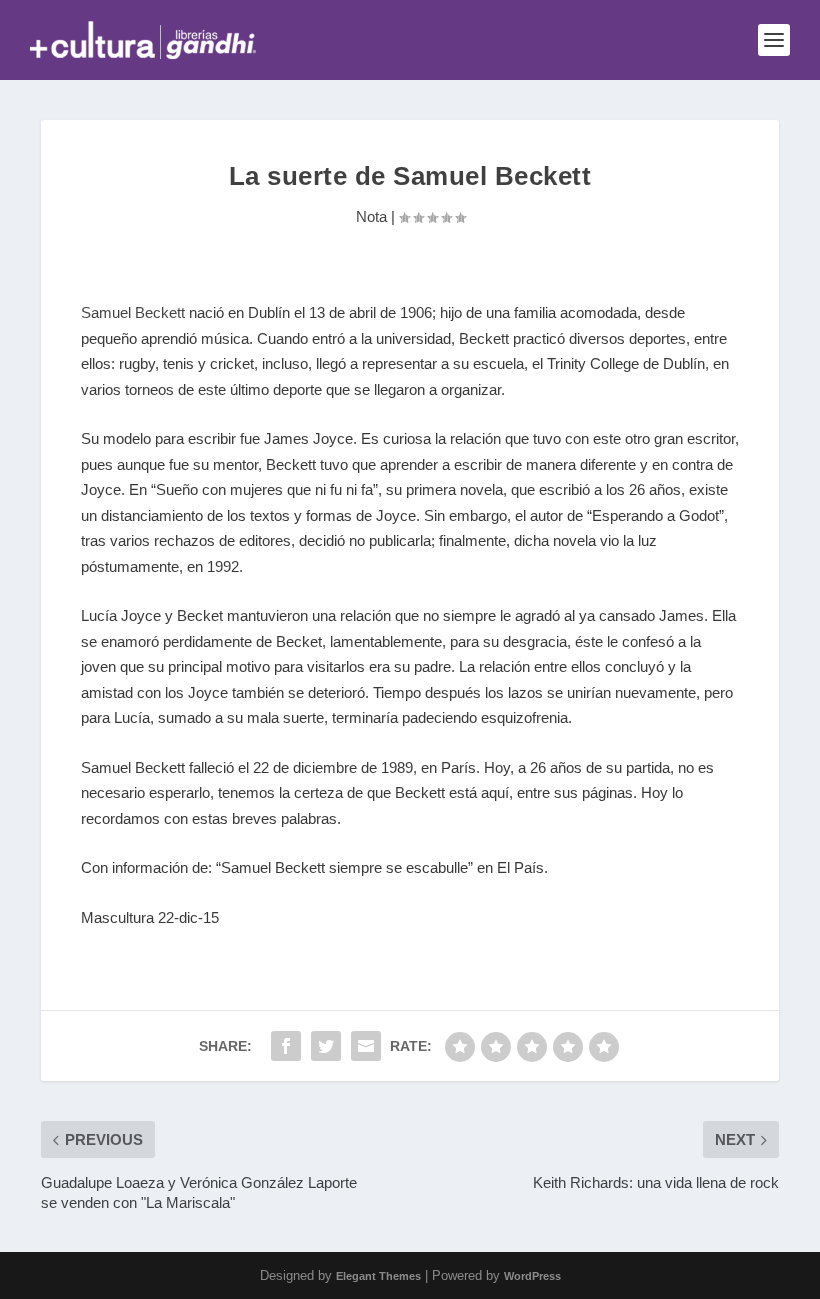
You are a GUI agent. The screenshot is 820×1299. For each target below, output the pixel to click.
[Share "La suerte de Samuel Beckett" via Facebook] (286, 1046)
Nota (371, 216)
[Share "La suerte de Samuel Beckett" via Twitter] (326, 1046)
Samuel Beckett (133, 312)
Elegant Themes (378, 1276)
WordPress (532, 1276)
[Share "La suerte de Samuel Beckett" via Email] (366, 1046)
